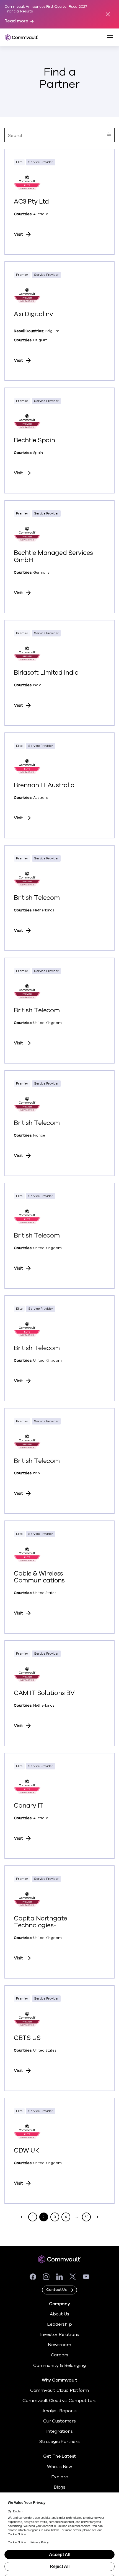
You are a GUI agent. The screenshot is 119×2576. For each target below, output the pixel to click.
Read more (16, 21)
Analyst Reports (59, 2411)
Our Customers (59, 2421)
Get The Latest (59, 2456)
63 (87, 2217)
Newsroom (59, 2345)
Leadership (59, 2324)
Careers (60, 2355)
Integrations (59, 2431)
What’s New (59, 2467)
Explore (60, 2477)
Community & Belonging (59, 2366)
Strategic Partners (59, 2442)
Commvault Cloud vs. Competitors (59, 2401)
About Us (59, 2314)
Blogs (59, 2487)
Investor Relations (60, 2335)
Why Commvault (60, 2380)
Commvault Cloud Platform (59, 2390)
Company (59, 2304)
